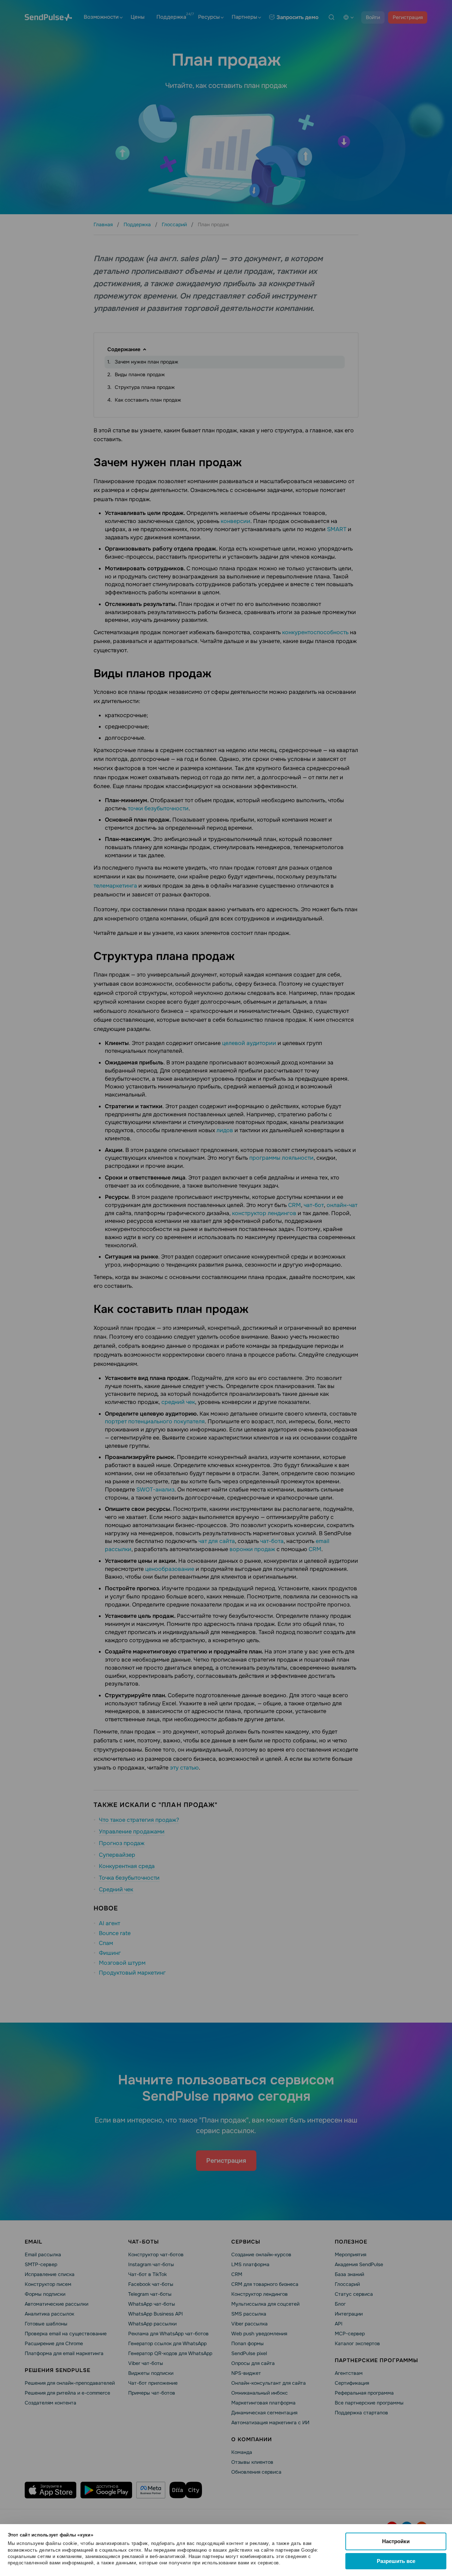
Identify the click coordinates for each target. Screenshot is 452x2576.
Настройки (396, 2541)
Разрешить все (396, 2561)
